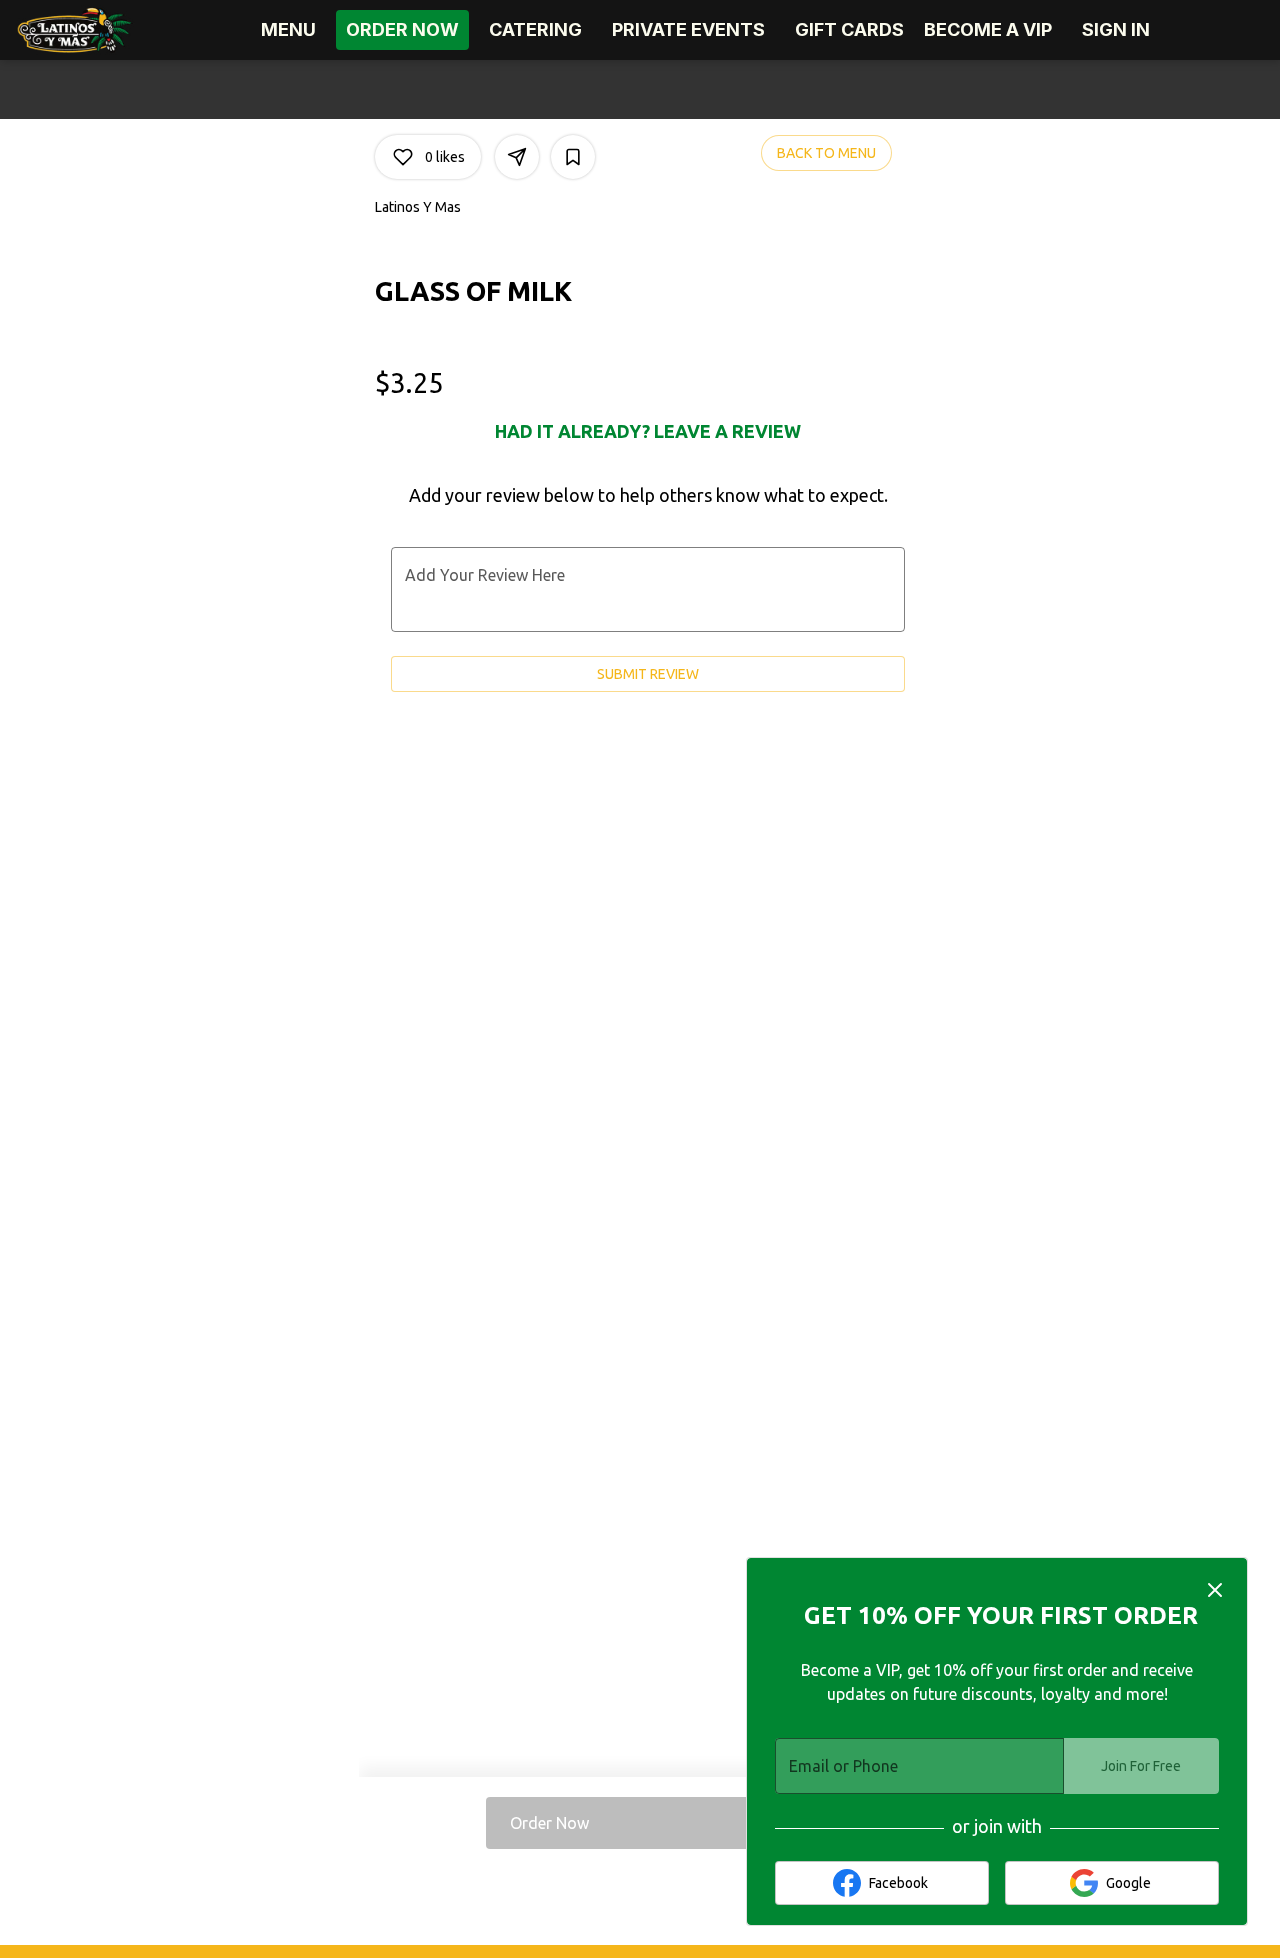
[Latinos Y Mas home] (106, 30)
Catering (535, 29)
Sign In (1116, 29)
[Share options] (517, 157)
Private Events (688, 29)
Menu (288, 29)
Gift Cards (849, 29)
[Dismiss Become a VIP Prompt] (1215, 1590)
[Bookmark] (573, 157)
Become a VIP (988, 29)
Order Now (402, 29)
